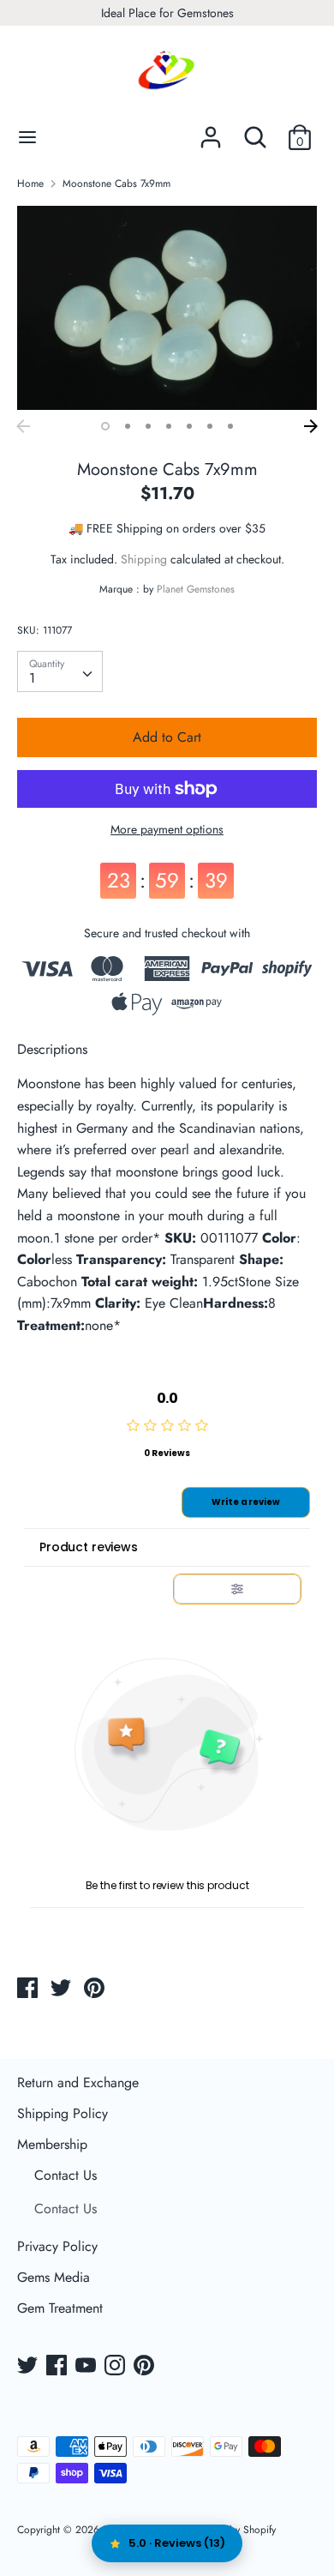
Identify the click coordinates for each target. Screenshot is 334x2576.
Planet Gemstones (196, 589)
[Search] (255, 131)
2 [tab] (128, 426)
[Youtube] (87, 2367)
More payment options (167, 830)
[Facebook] (58, 2367)
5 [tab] (189, 426)
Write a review (246, 1502)
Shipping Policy (63, 2113)
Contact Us (66, 2175)
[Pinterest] (146, 2367)
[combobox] (60, 671)
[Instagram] (116, 2367)
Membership (52, 2144)
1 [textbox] (32, 678)
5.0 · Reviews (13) (177, 2543)
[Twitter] (29, 2367)
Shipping (144, 559)
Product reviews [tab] (89, 1547)
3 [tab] (148, 426)
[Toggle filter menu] (237, 1589)
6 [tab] (210, 426)
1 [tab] (105, 426)
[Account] (211, 131)
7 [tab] (230, 426)
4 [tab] (169, 426)
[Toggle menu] (27, 137)
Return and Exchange (78, 2082)
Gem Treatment (60, 2308)
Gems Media (54, 2277)
